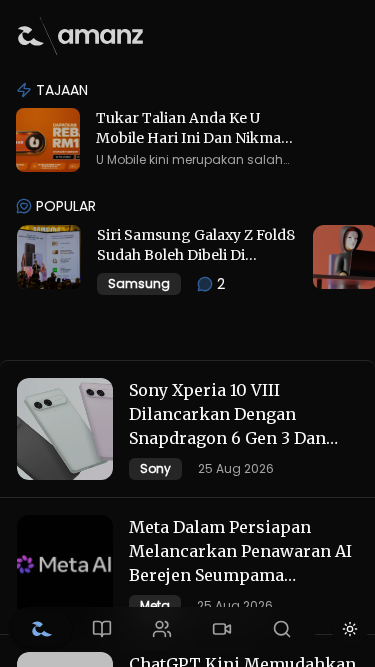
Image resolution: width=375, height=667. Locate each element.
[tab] (42, 629)
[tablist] (162, 629)
